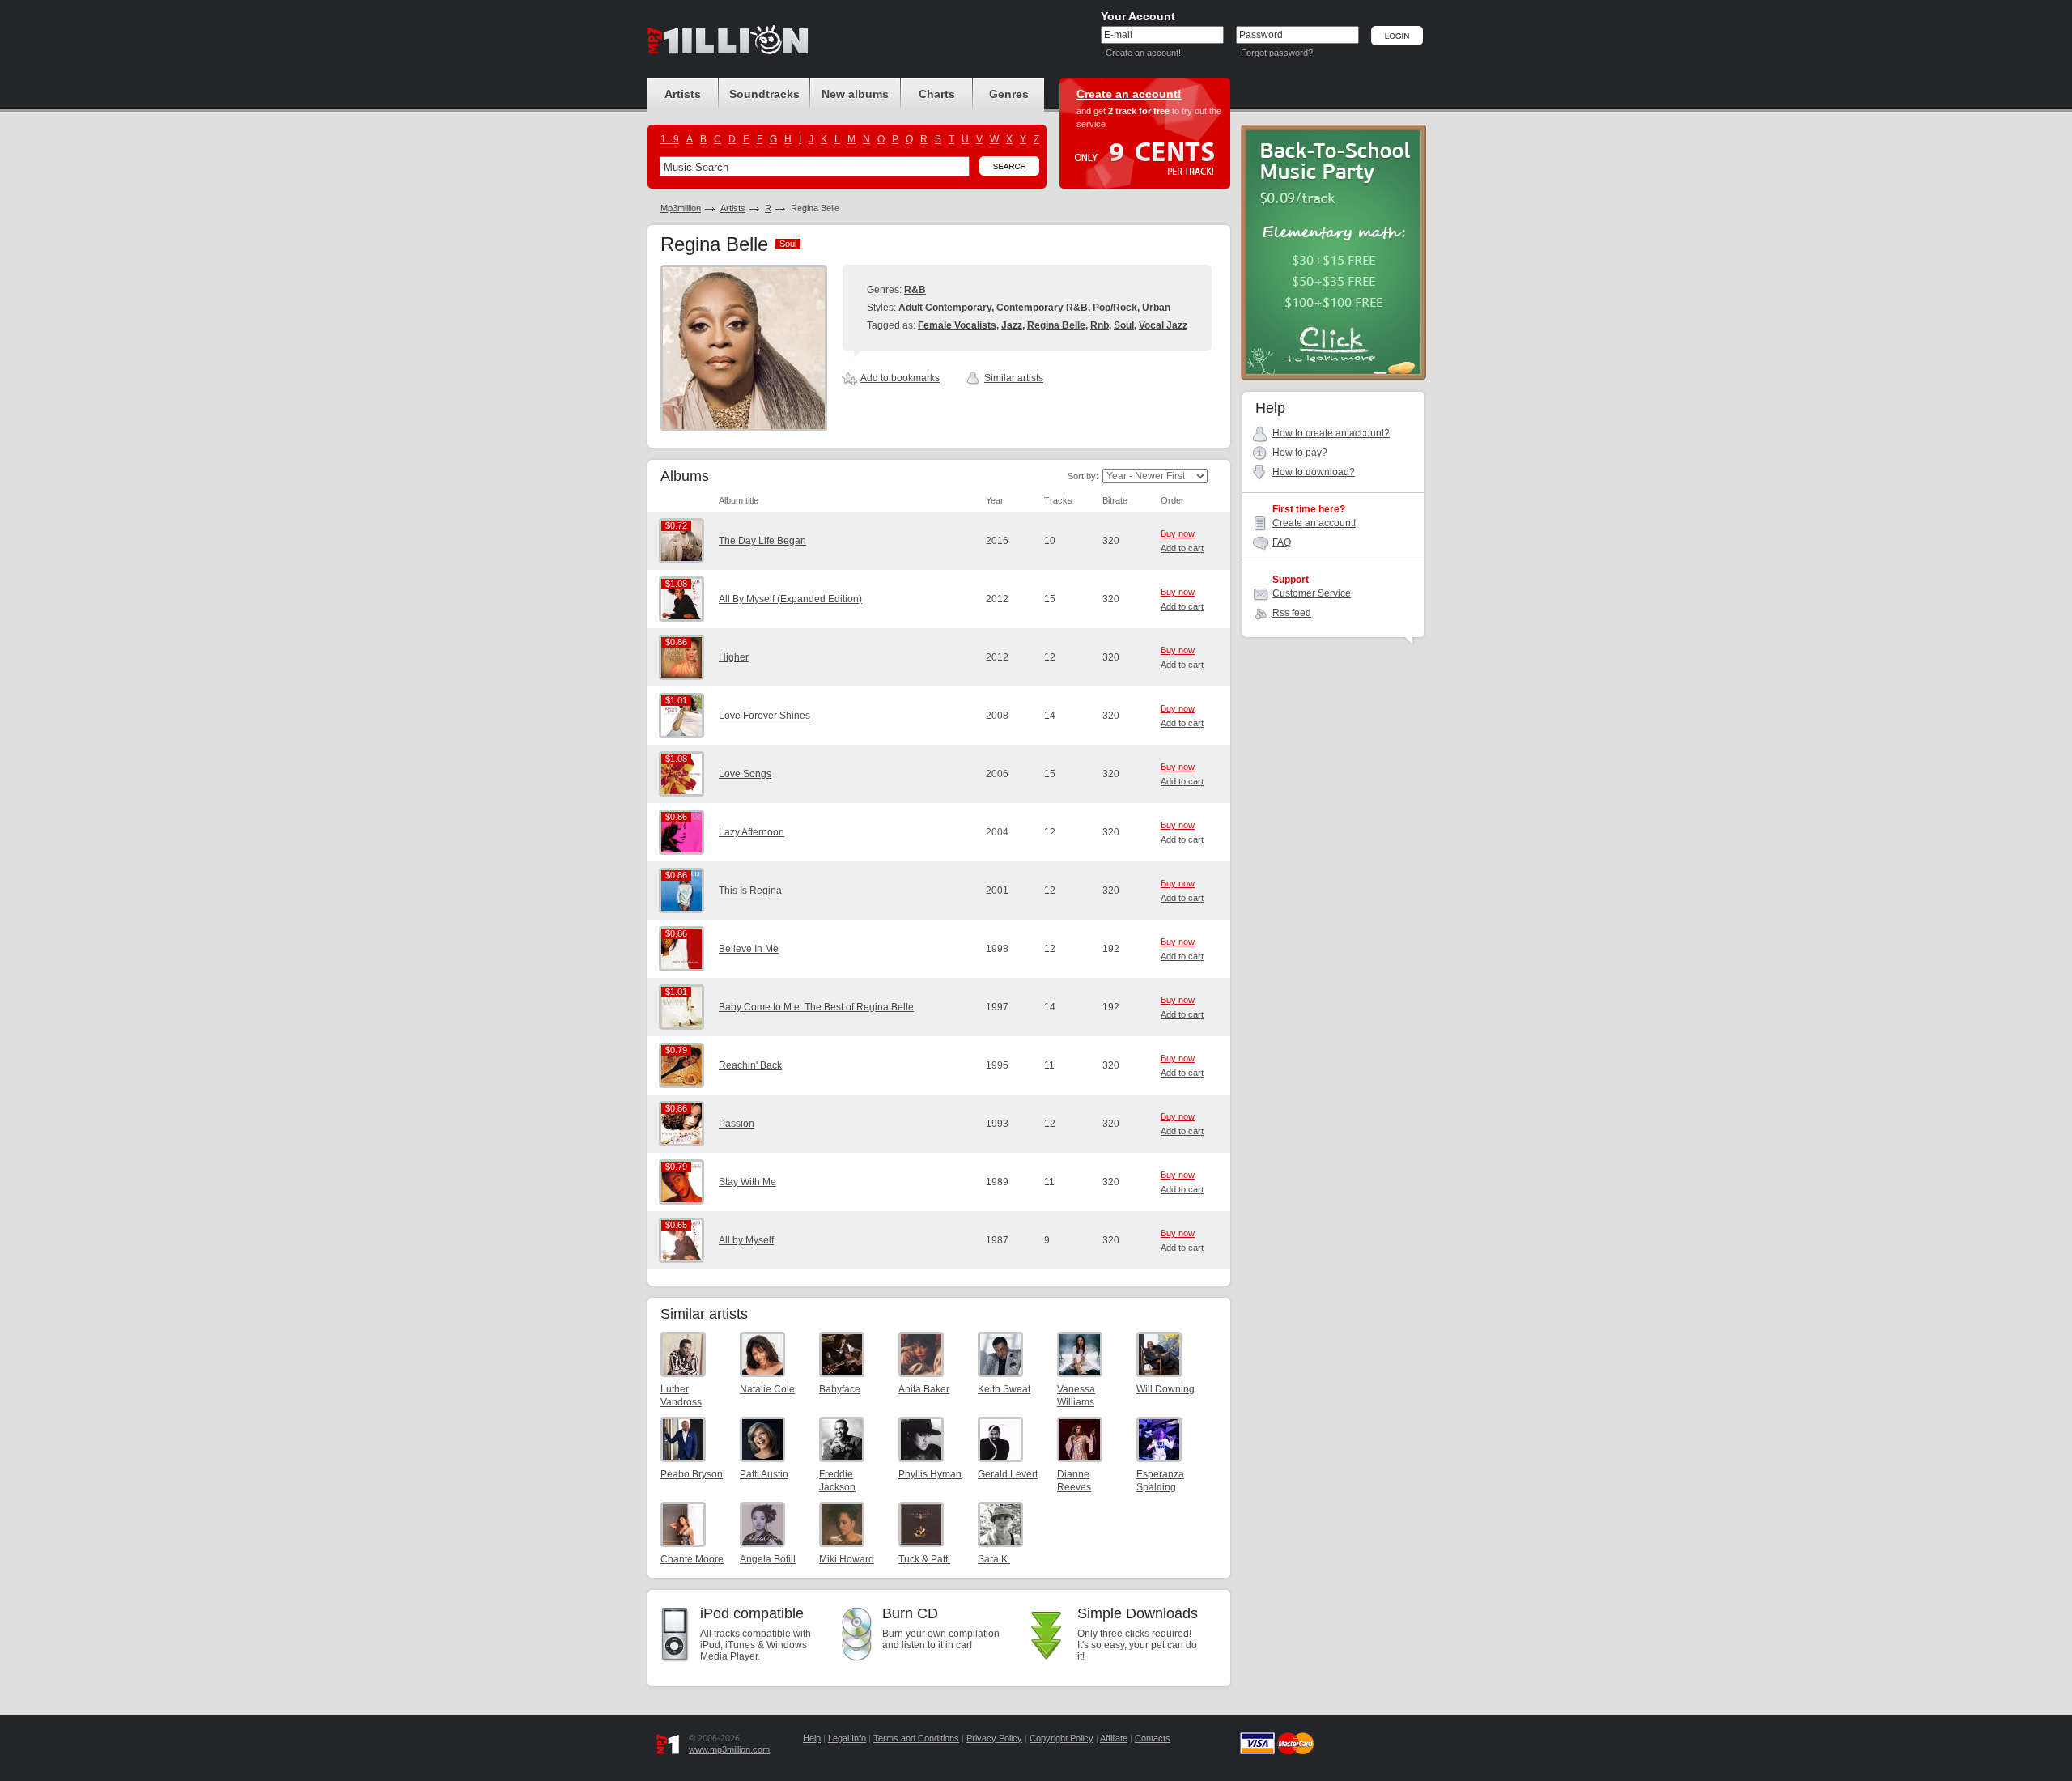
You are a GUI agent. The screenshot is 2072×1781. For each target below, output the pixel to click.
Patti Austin (764, 1474)
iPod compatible (752, 1613)
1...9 (670, 139)
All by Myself (746, 1240)
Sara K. (994, 1559)
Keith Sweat (1004, 1389)
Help (812, 1738)
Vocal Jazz (1163, 325)
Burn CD (910, 1613)
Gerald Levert (1008, 1474)
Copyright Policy (1061, 1738)
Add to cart (1182, 548)
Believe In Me (749, 949)
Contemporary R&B (1042, 308)
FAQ (1282, 542)
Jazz (1012, 325)
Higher (734, 657)
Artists (733, 208)
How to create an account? (1331, 433)
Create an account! (1143, 53)
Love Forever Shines (764, 716)
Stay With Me (747, 1182)
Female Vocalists (957, 325)
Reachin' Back (750, 1065)
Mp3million (681, 208)
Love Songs (745, 774)
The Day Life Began (762, 541)
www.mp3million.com (729, 1749)
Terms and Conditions (916, 1738)
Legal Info (847, 1738)
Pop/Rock (1115, 308)
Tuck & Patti (924, 1559)
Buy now (1178, 533)
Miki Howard (847, 1559)
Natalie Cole (767, 1389)
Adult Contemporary (945, 308)
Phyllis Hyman (930, 1474)
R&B (915, 290)
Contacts (1153, 1738)
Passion (737, 1124)
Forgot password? (1277, 53)
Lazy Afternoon (752, 832)
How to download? (1314, 472)
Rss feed (1292, 613)
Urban (1156, 308)
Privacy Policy (994, 1738)
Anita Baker (924, 1389)
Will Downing (1165, 1389)
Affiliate (1114, 1738)
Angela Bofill (768, 1559)
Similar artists (1014, 378)
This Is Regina (750, 890)
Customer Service (1312, 593)
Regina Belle (1056, 325)
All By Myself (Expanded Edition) (790, 599)
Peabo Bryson (692, 1474)
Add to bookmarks (900, 378)
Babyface (840, 1389)
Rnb (1100, 325)
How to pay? (1300, 453)
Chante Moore (692, 1559)
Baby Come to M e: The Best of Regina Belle (816, 1007)
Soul (1124, 325)
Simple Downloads (1138, 1613)
